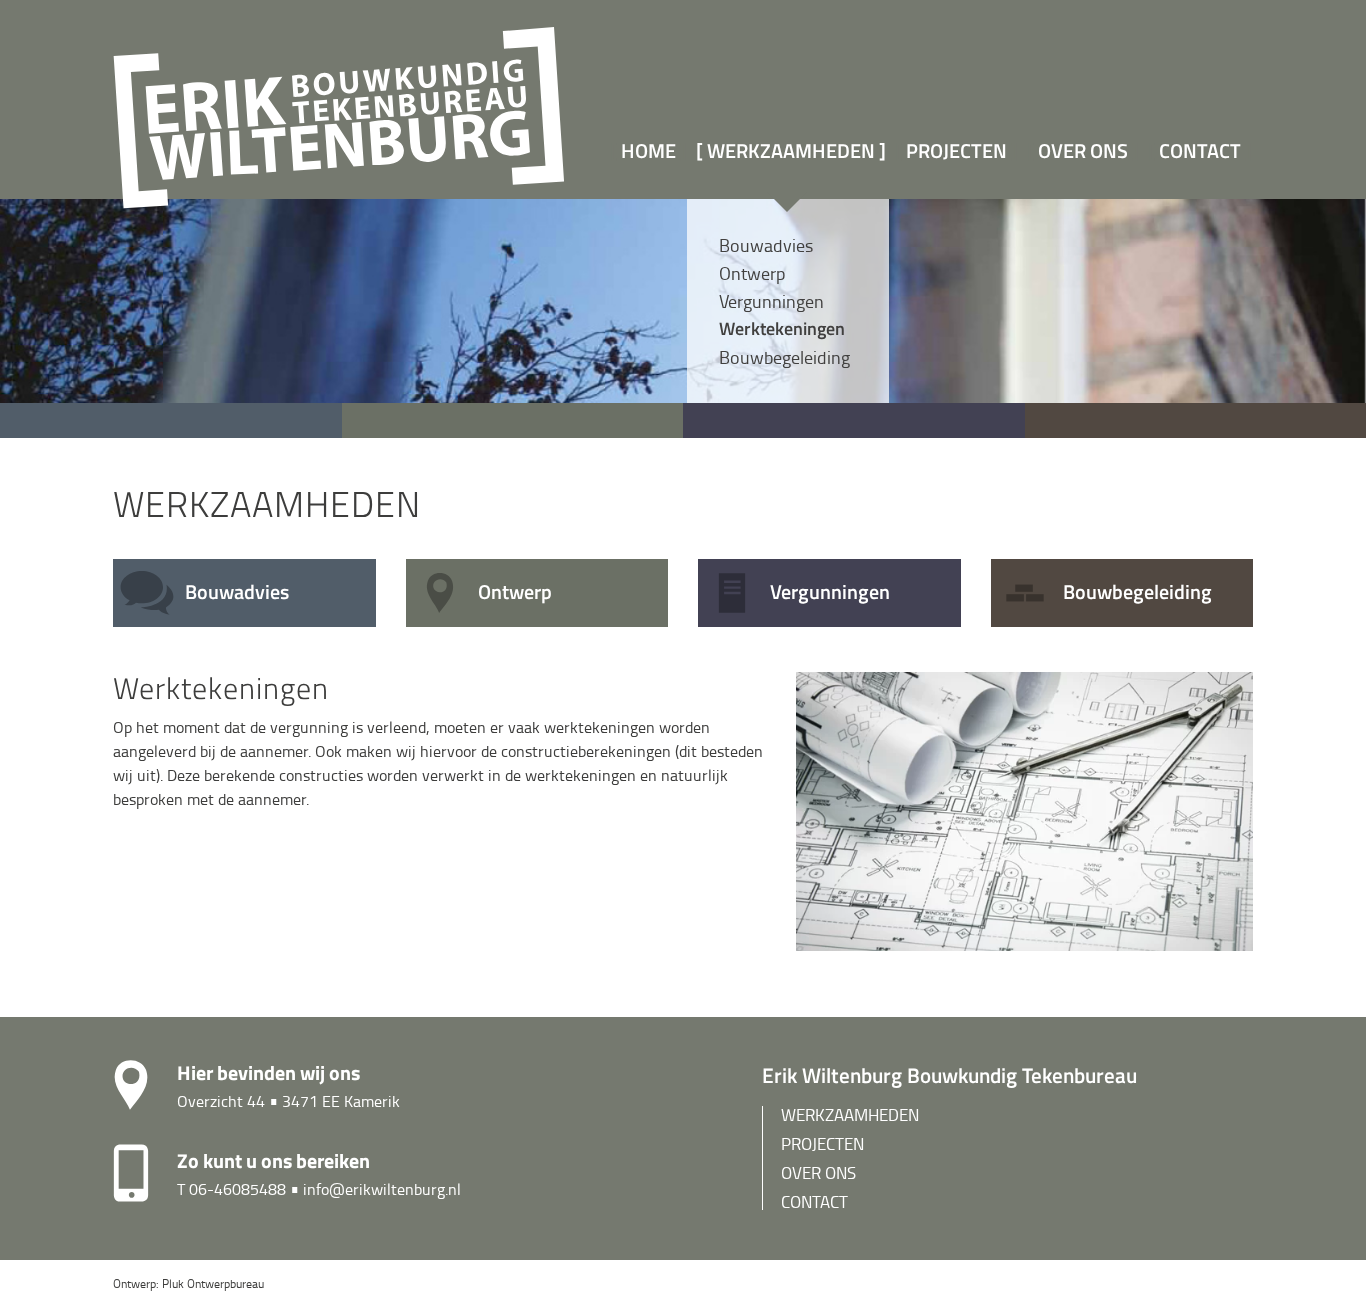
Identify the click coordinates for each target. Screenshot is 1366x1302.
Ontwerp (752, 273)
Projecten (956, 150)
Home (648, 150)
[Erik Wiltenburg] (340, 112)
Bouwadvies (766, 245)
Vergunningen (771, 301)
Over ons (1083, 150)
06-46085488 (237, 1189)
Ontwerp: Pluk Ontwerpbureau (188, 1283)
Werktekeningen (782, 328)
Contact (1200, 150)
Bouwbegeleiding (784, 357)
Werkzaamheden (793, 150)
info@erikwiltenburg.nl (382, 1189)
